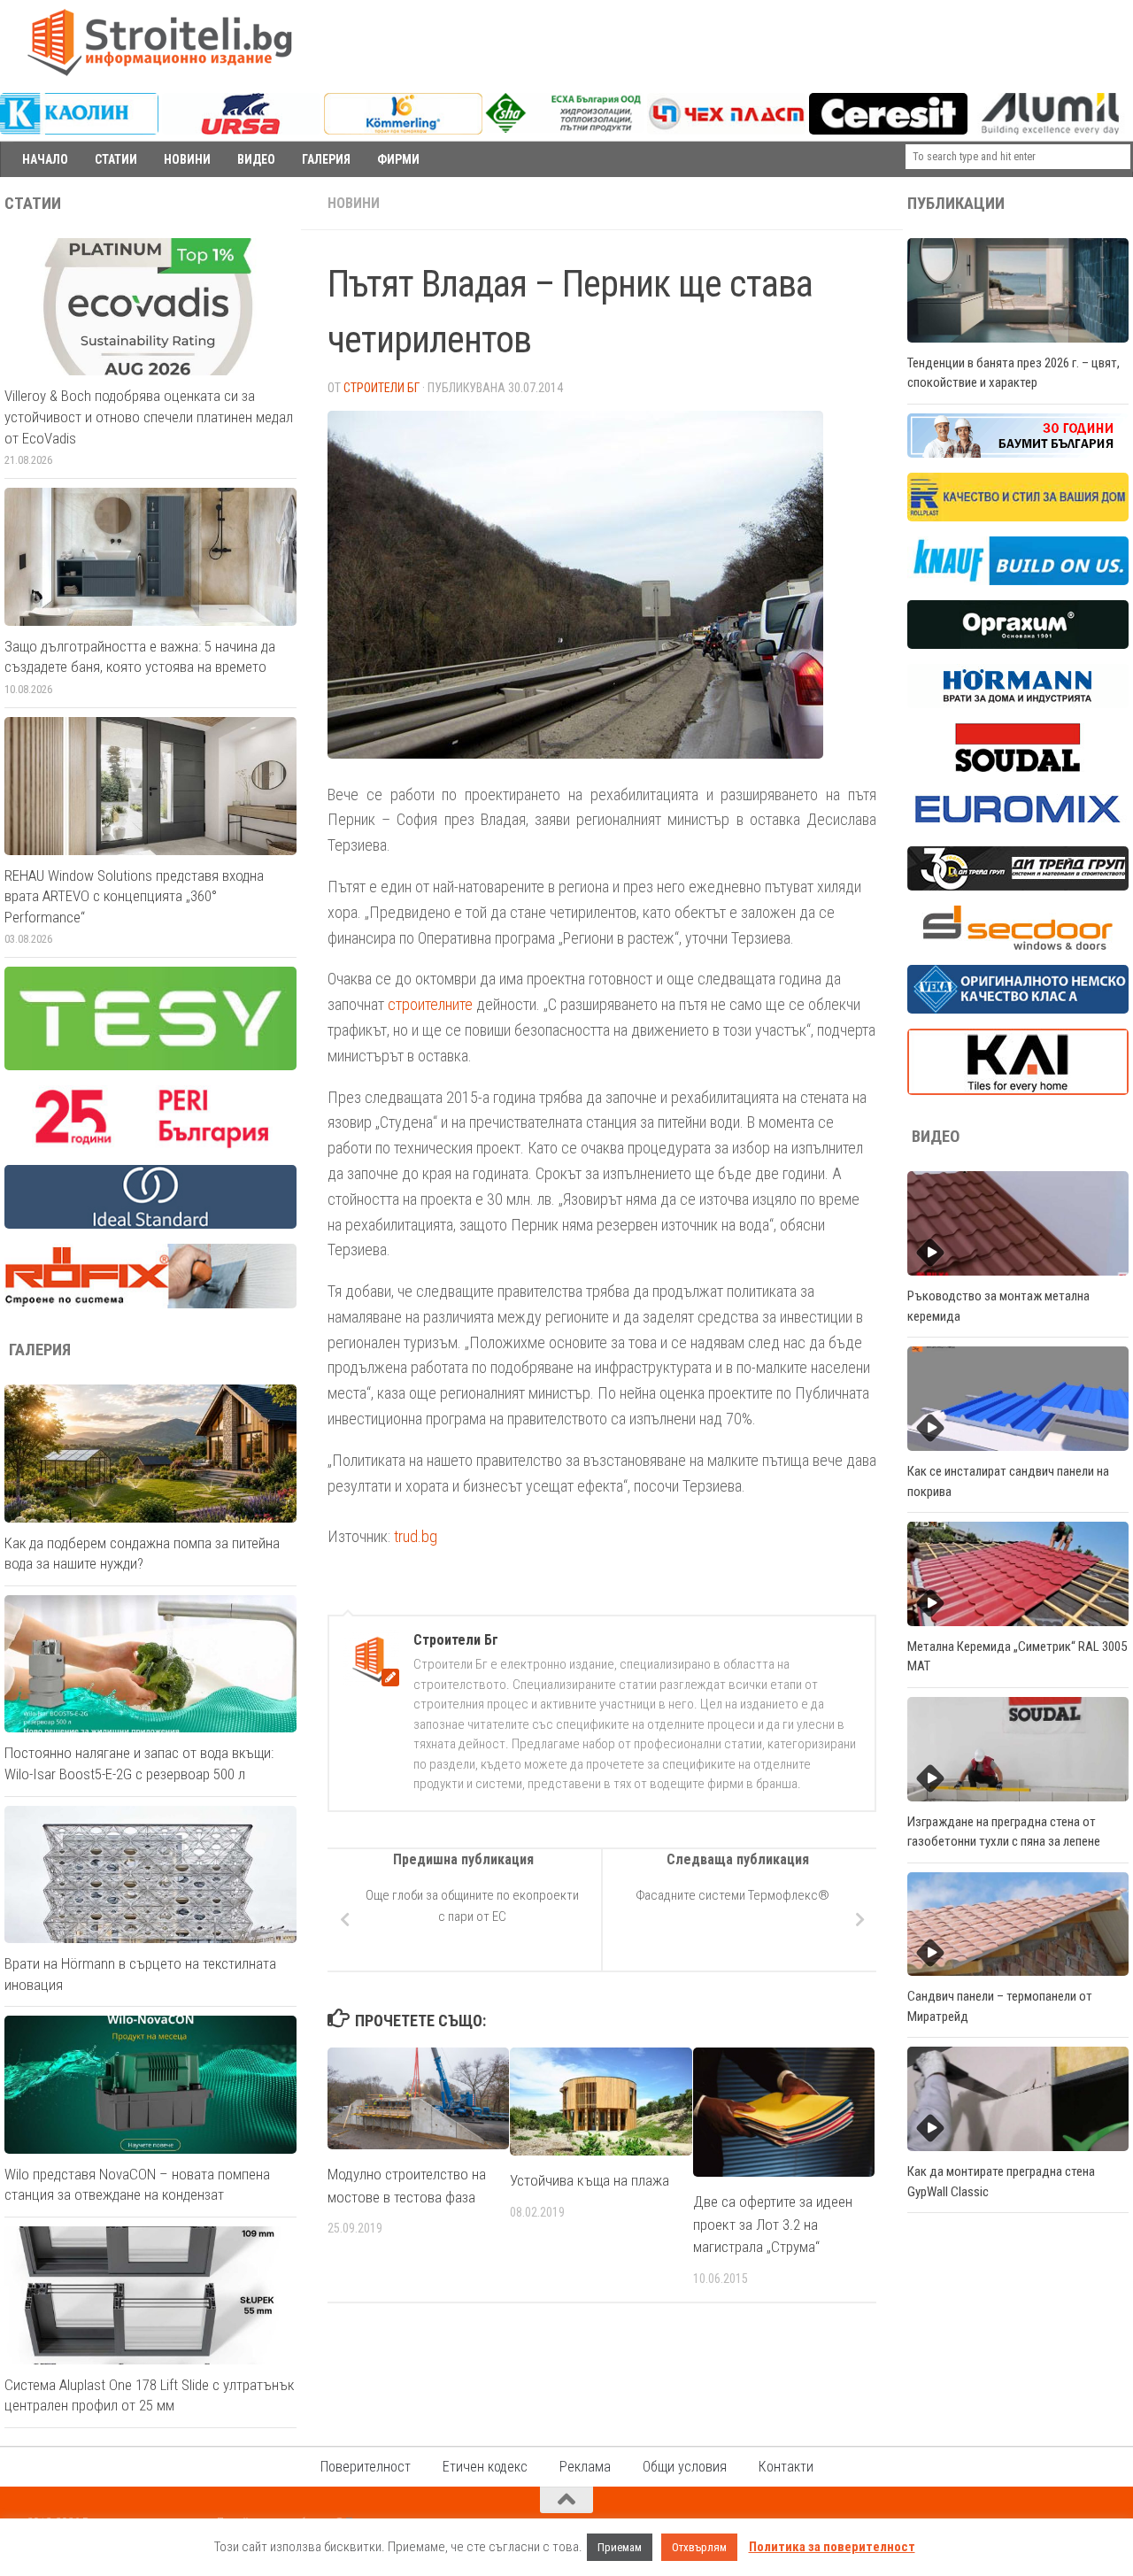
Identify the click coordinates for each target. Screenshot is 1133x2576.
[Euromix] (1018, 827)
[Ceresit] (888, 130)
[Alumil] (1050, 130)
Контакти (786, 2467)
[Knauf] (1018, 581)
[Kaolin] (79, 130)
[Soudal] (1018, 767)
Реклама (585, 2467)
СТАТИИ (116, 159)
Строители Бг (382, 388)
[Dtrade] (1018, 886)
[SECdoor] (1018, 945)
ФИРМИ (398, 159)
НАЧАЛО (45, 159)
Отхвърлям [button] (699, 2547)
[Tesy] (150, 1066)
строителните (430, 1004)
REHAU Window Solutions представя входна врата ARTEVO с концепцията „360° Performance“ (134, 896)
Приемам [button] (620, 2547)
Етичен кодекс (485, 2467)
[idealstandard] (150, 1224)
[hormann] (1018, 704)
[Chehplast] (726, 130)
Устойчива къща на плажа (590, 2180)
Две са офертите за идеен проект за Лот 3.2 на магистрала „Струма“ (773, 2224)
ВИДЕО (256, 159)
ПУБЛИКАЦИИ (956, 204)
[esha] (564, 128)
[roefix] (150, 1304)
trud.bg (416, 1536)
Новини (354, 203)
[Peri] (150, 1145)
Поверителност (366, 2467)
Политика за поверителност (832, 2547)
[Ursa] (241, 130)
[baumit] (1018, 453)
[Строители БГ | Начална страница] (159, 42)
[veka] (1018, 1009)
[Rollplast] (1018, 517)
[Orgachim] (1018, 644)
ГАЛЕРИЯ (326, 159)
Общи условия (685, 2467)
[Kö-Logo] (403, 130)
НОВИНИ (187, 159)
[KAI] (1018, 1091)
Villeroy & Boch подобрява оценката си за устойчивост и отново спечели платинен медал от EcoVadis (149, 416)
